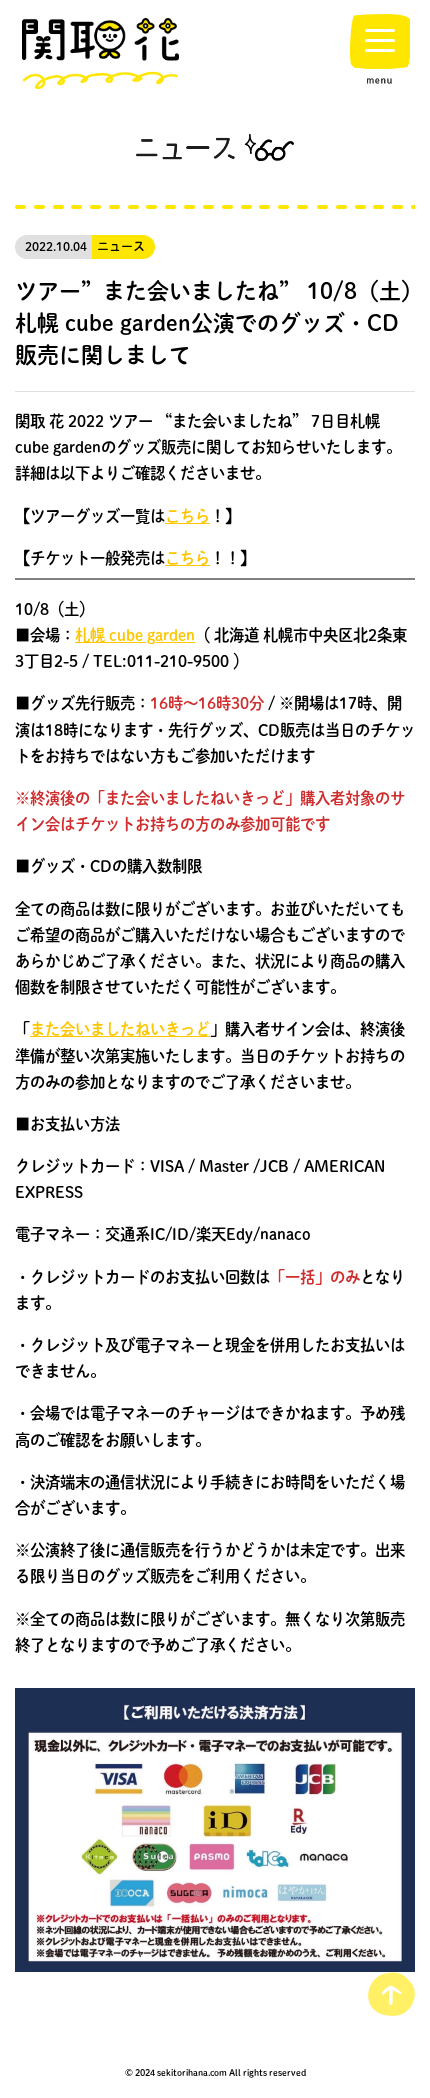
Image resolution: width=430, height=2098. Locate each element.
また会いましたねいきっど (120, 1029)
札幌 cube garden (135, 635)
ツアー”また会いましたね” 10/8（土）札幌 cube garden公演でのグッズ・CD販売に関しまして (213, 322)
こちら (187, 516)
